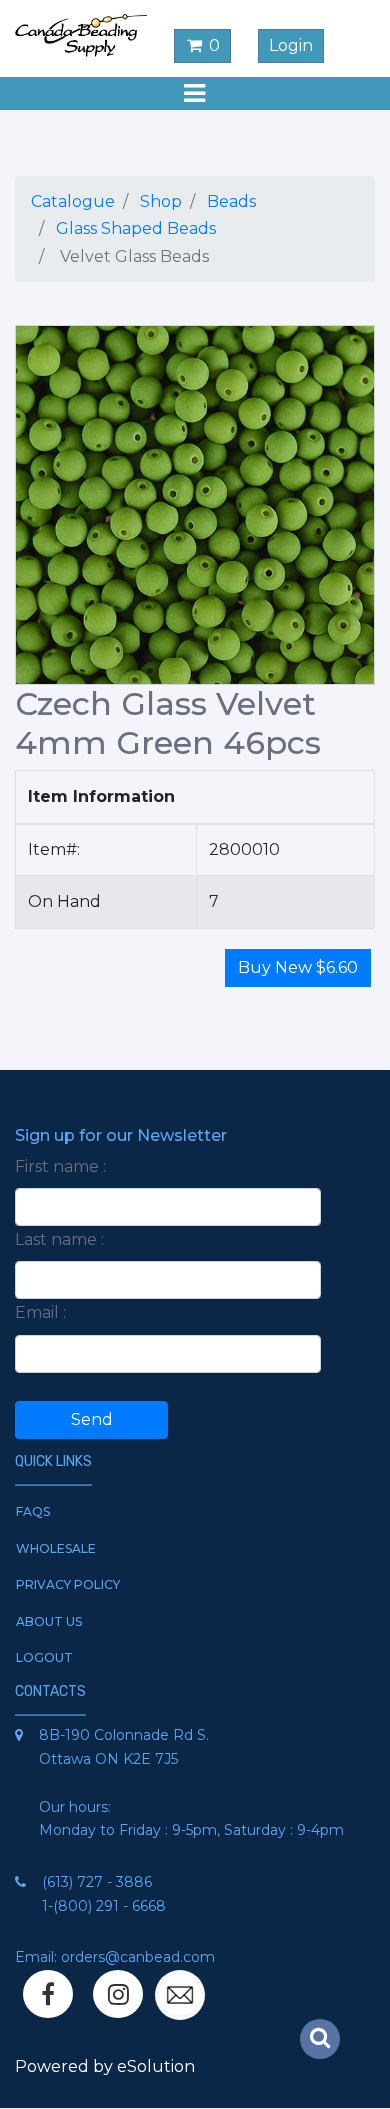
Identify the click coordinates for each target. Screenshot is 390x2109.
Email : (40, 1312)
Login (291, 45)
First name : (60, 1166)
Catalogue (73, 201)
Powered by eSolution (105, 2066)
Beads (231, 201)
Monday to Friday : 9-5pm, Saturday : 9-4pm (191, 1830)
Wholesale (56, 1548)
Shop (161, 201)
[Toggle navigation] (195, 93)
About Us (49, 1621)
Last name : (59, 1239)
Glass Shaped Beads (136, 228)
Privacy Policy (68, 1584)
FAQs (33, 1511)
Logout (44, 1657)
